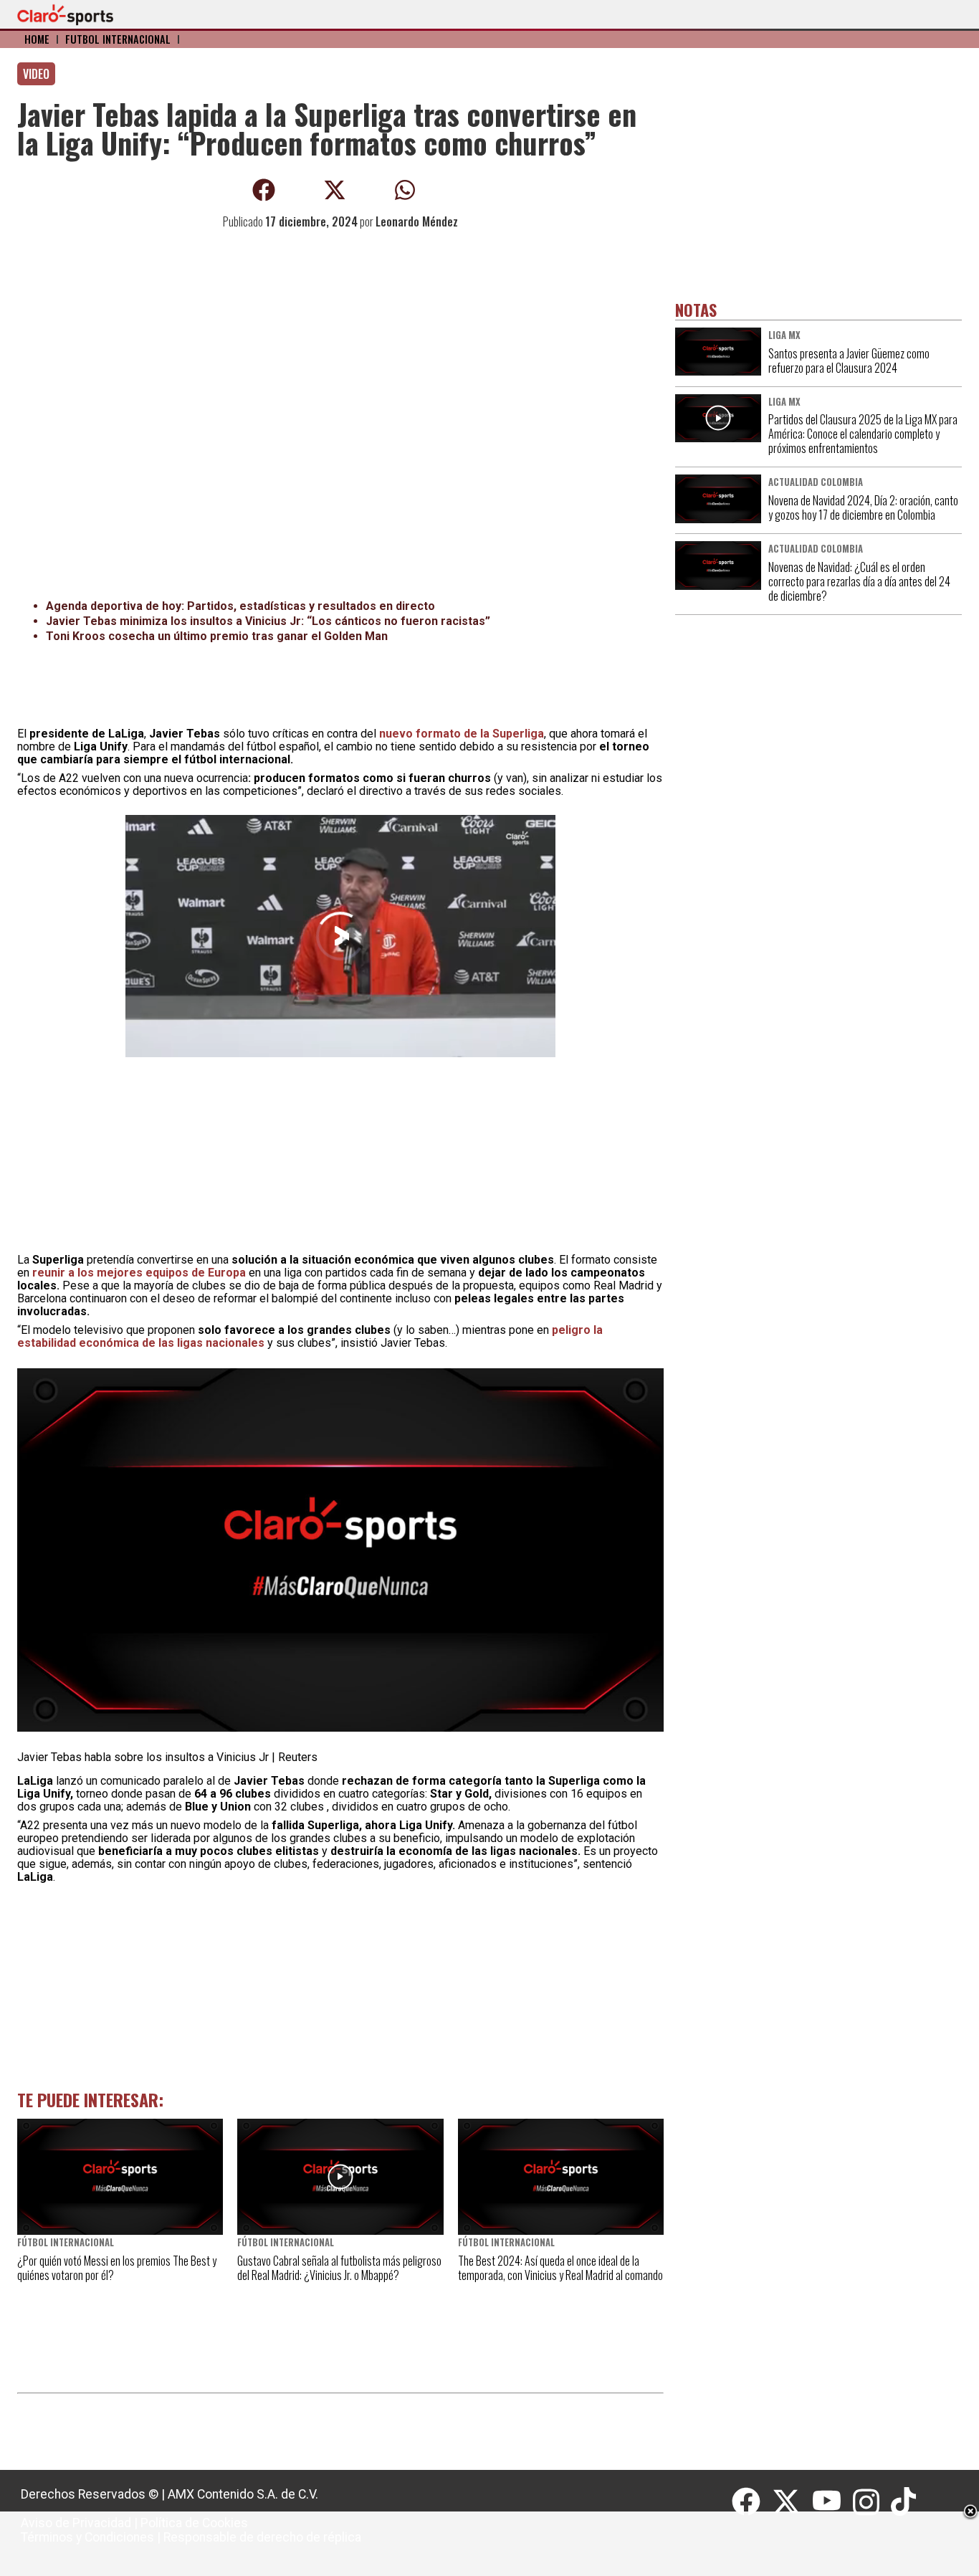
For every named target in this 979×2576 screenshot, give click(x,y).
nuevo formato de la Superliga (462, 734)
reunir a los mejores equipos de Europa (139, 1273)
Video (36, 74)
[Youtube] (833, 2502)
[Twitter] (792, 2502)
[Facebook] (752, 2502)
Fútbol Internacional (118, 39)
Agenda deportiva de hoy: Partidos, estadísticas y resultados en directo (240, 606)
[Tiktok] (905, 2502)
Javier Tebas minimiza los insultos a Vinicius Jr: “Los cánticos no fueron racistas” (268, 621)
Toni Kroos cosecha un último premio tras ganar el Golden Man (217, 636)
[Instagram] (872, 2502)
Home (37, 39)
